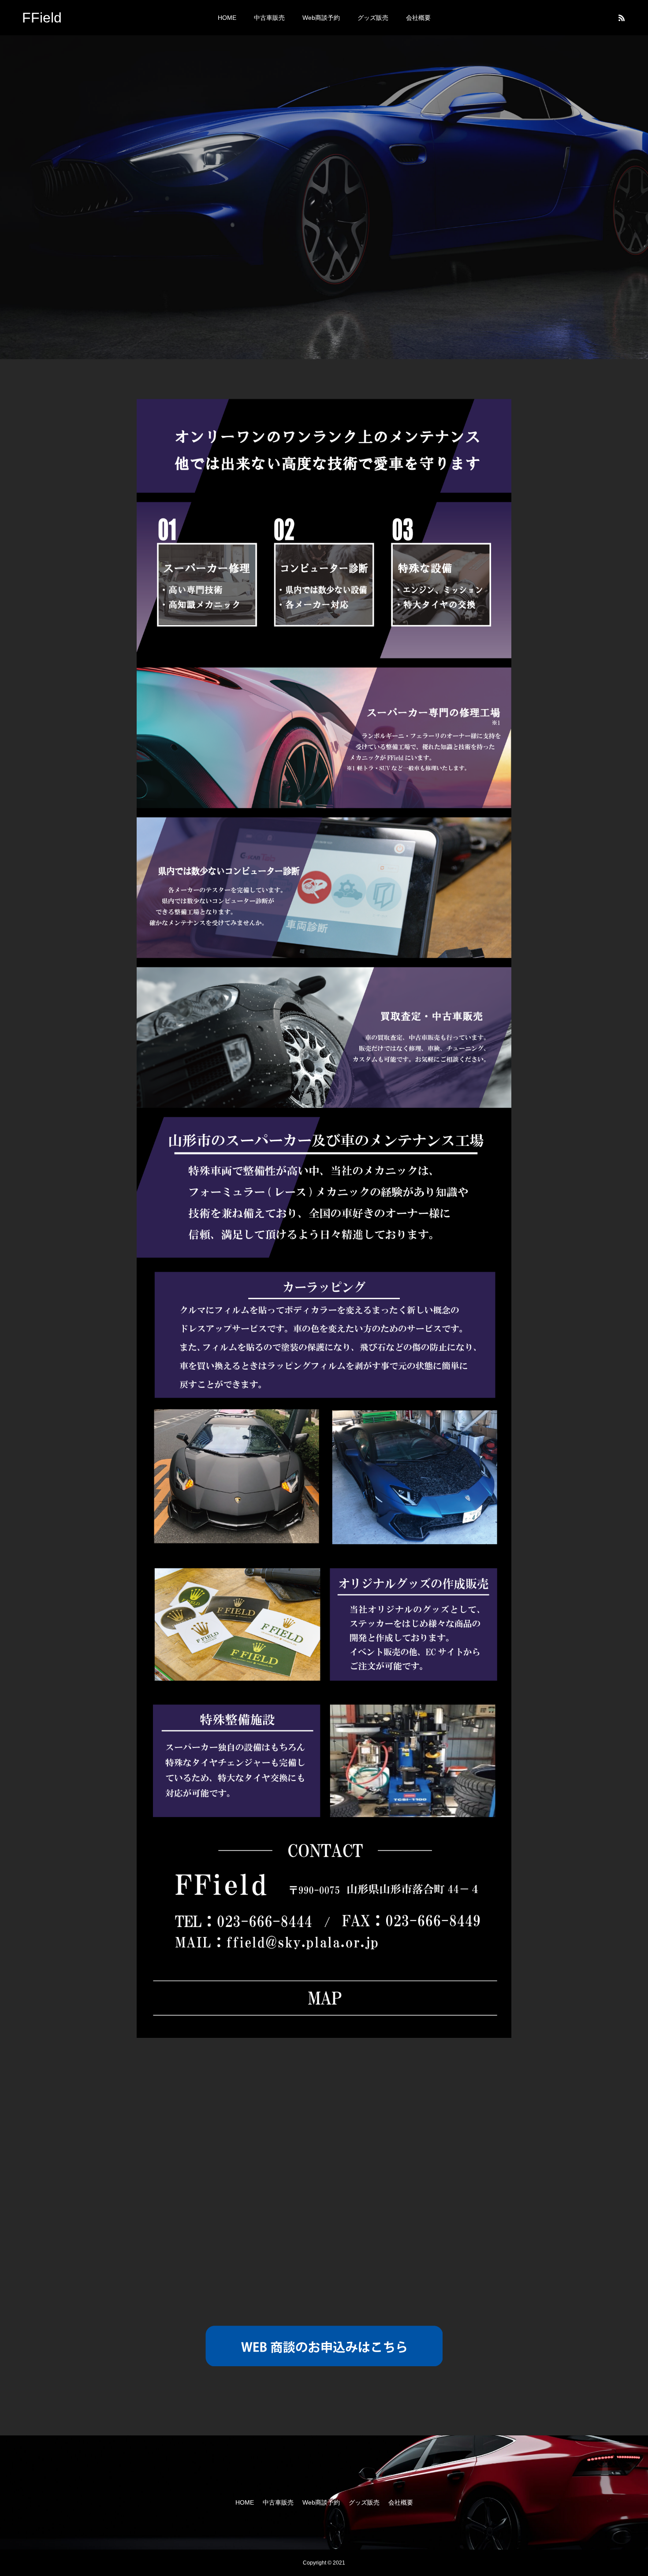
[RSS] (622, 18)
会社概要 (418, 18)
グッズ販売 (373, 18)
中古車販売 (269, 18)
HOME (227, 18)
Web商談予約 (321, 18)
